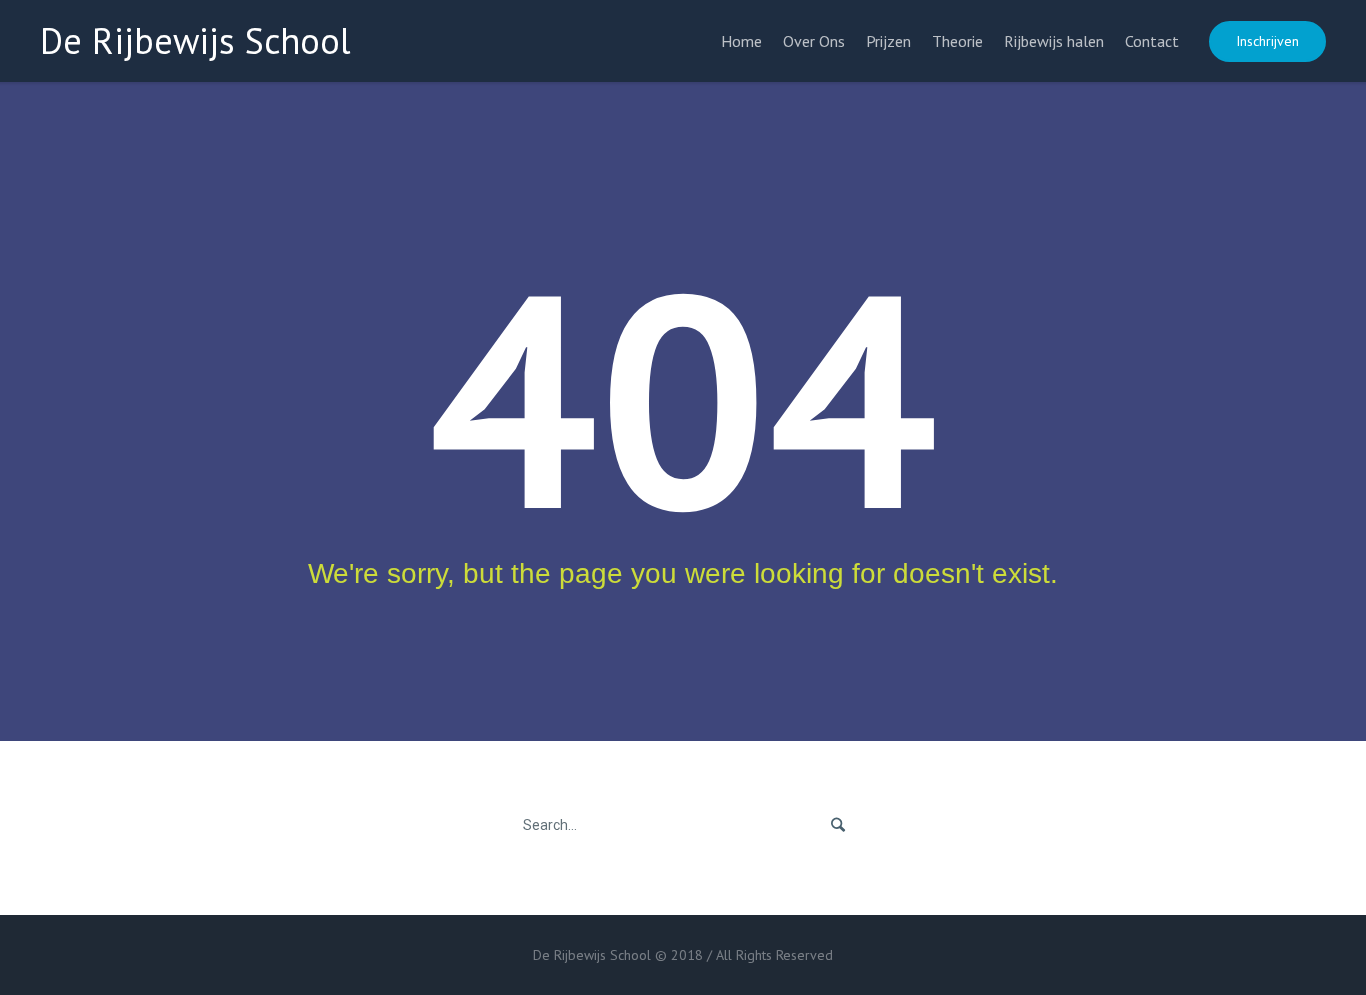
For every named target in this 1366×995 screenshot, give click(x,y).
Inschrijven (1267, 41)
